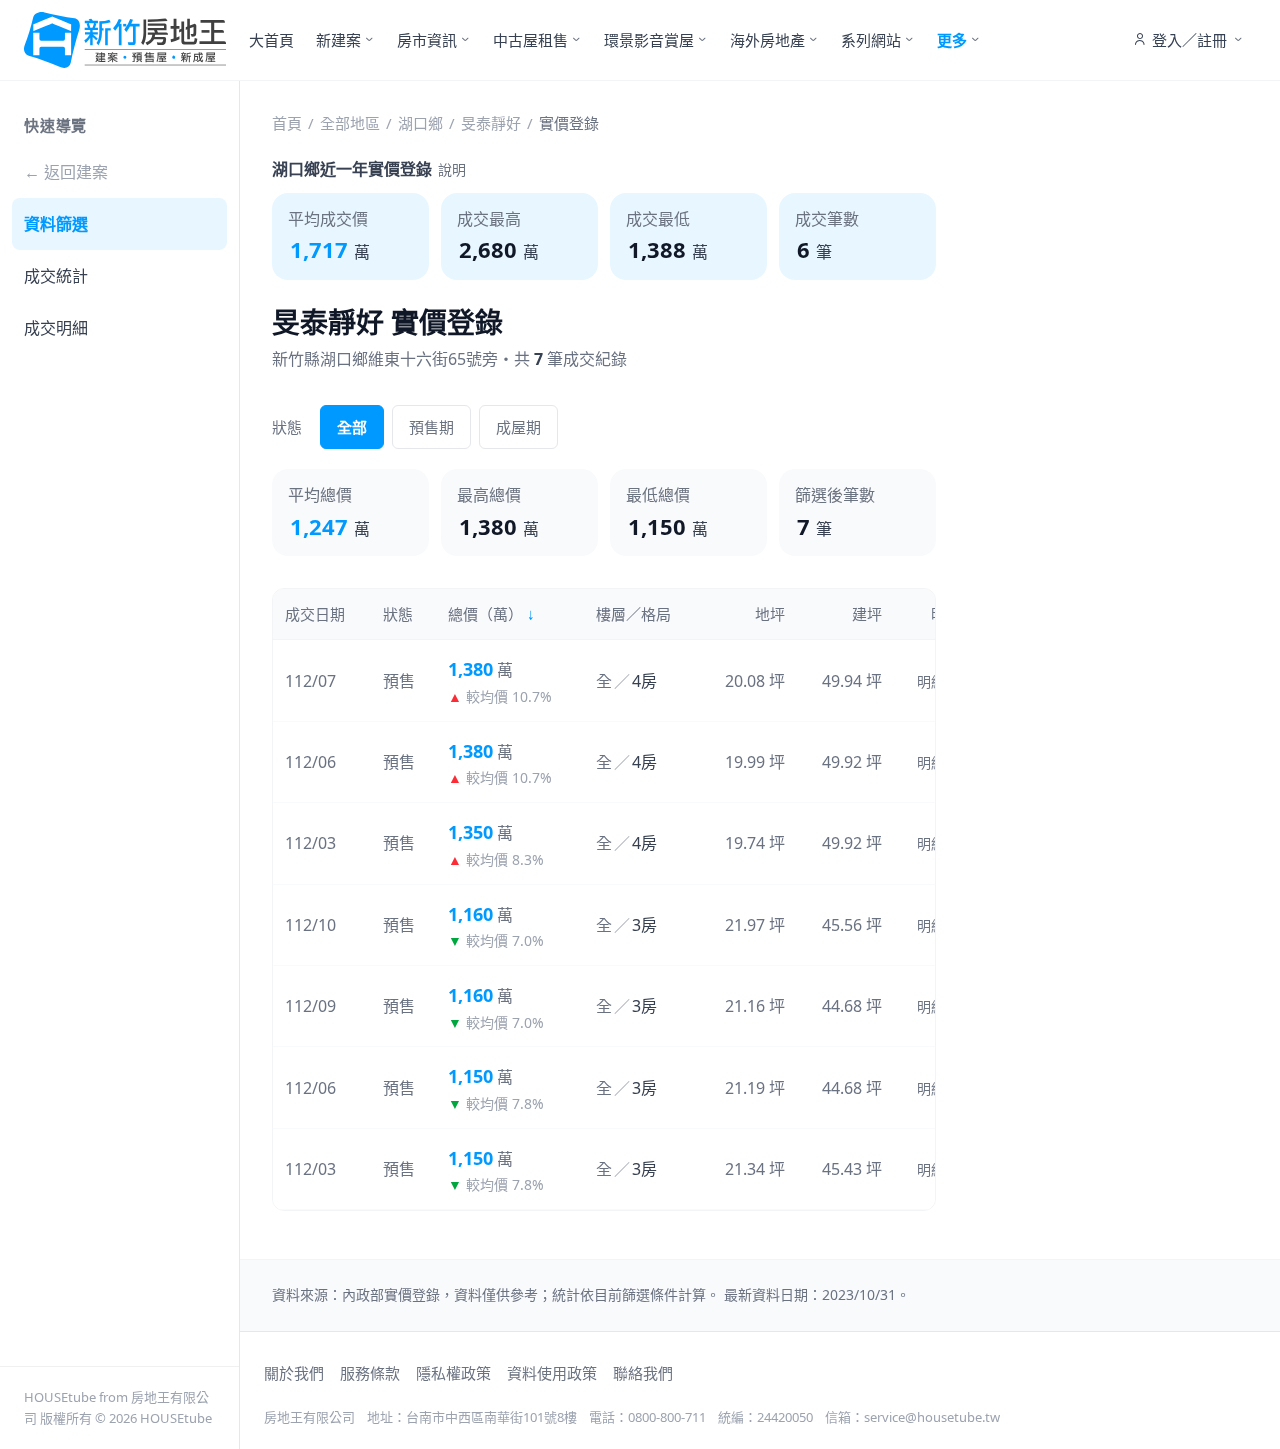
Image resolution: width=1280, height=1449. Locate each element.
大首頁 (271, 40)
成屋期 (518, 427)
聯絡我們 (643, 1373)
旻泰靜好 (491, 123)
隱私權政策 (453, 1373)
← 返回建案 (66, 172)
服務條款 (370, 1373)
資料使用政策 (552, 1373)
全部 (352, 427)
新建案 (338, 40)
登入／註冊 (1189, 40)
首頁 (287, 123)
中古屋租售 (530, 40)
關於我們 (294, 1373)
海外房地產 (767, 40)
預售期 (431, 427)
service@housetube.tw (932, 1417)
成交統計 (56, 276)
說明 (452, 169)
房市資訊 (427, 40)
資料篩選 (56, 224)
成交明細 (56, 328)
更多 (952, 40)
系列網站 (871, 40)
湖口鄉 (420, 123)
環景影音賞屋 (649, 40)
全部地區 (350, 123)
